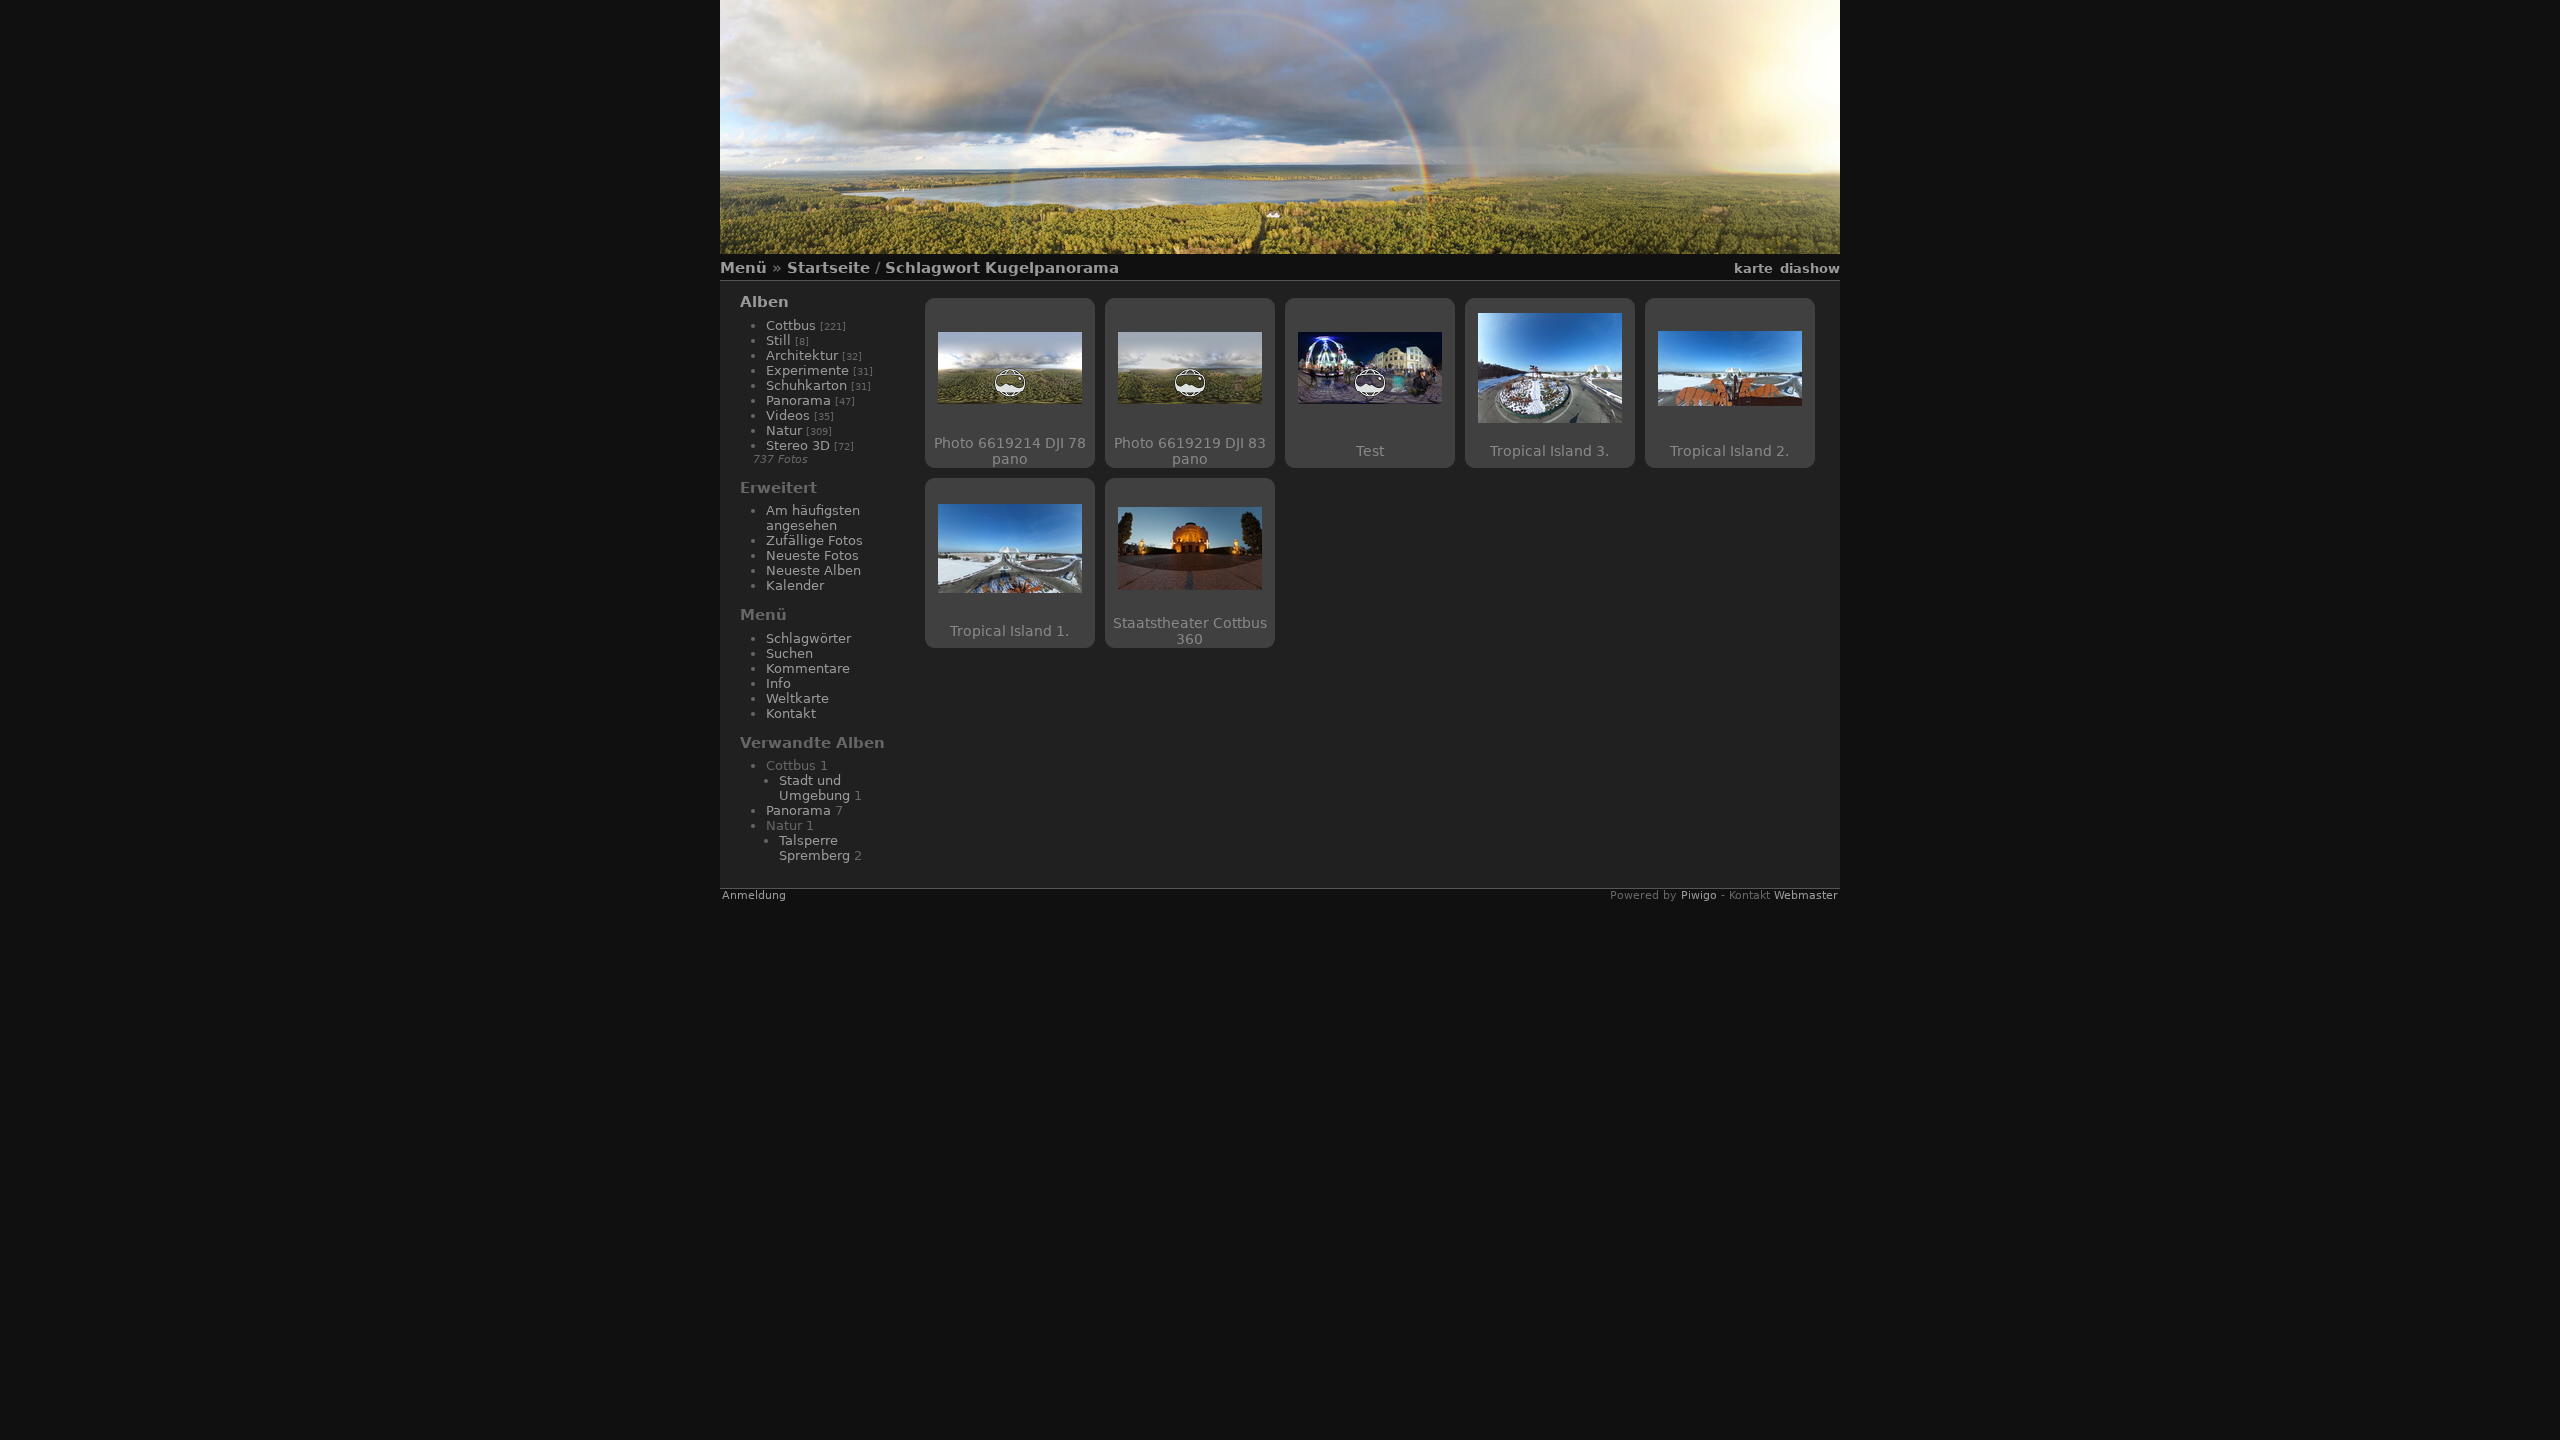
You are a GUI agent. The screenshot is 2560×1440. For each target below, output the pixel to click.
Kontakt (791, 713)
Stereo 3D (798, 445)
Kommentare (808, 668)
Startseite (828, 268)
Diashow (1810, 268)
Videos (788, 415)
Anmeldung (754, 895)
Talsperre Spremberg (814, 848)
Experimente (807, 370)
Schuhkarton (806, 385)
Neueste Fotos (812, 555)
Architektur (802, 355)
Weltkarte (797, 698)
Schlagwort (932, 268)
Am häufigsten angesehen (813, 518)
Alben (764, 302)
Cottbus (791, 325)
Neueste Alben (813, 570)
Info (778, 683)
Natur (784, 430)
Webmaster (1806, 895)
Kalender (795, 585)
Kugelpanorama (1052, 268)
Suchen (789, 653)
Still (778, 340)
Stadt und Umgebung (814, 788)
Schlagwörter (808, 638)
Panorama (798, 400)
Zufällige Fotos (814, 540)
